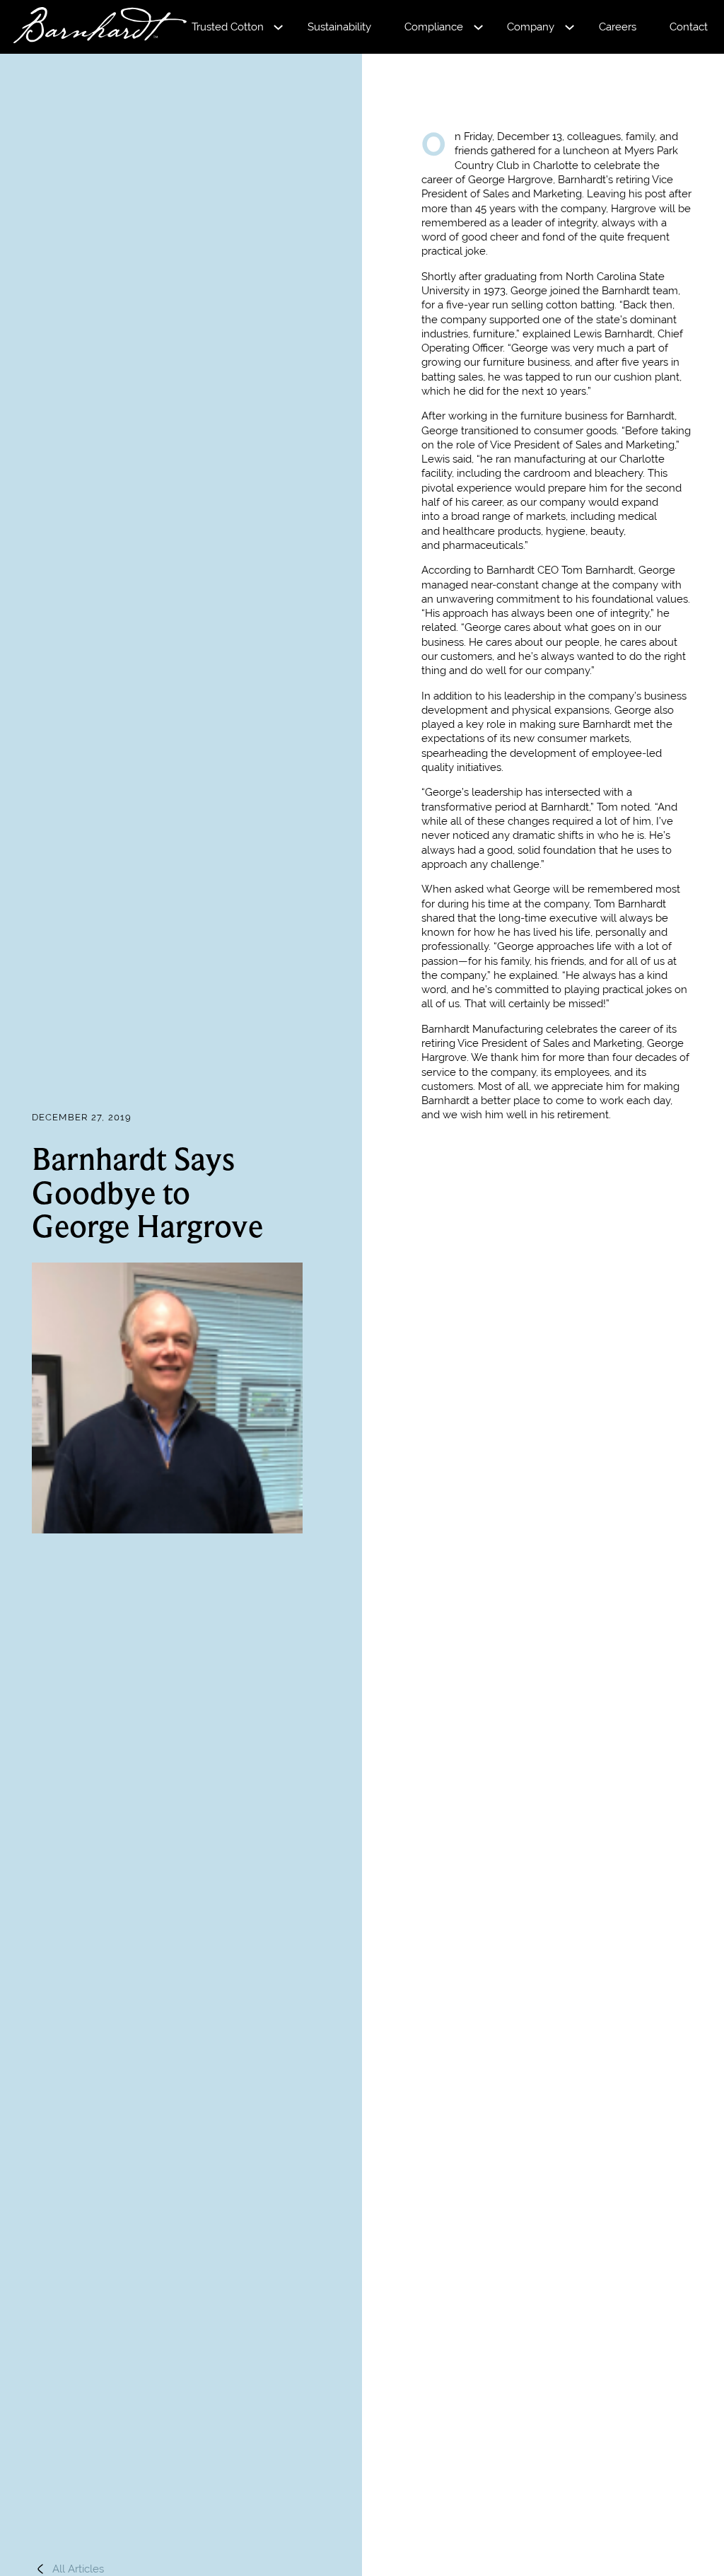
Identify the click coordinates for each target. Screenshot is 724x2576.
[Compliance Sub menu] (478, 27)
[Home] (87, 27)
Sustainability (339, 27)
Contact (689, 27)
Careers (618, 27)
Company (531, 27)
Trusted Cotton (228, 27)
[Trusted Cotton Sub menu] (278, 27)
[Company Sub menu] (570, 27)
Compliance (434, 27)
